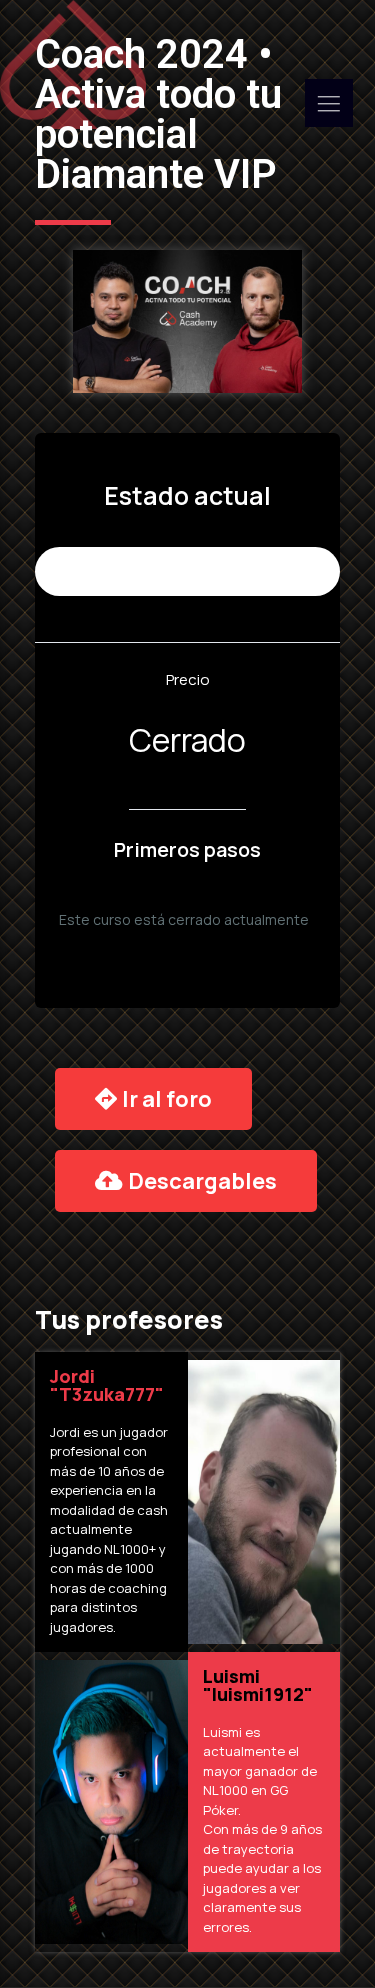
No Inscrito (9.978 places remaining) (187, 571)
